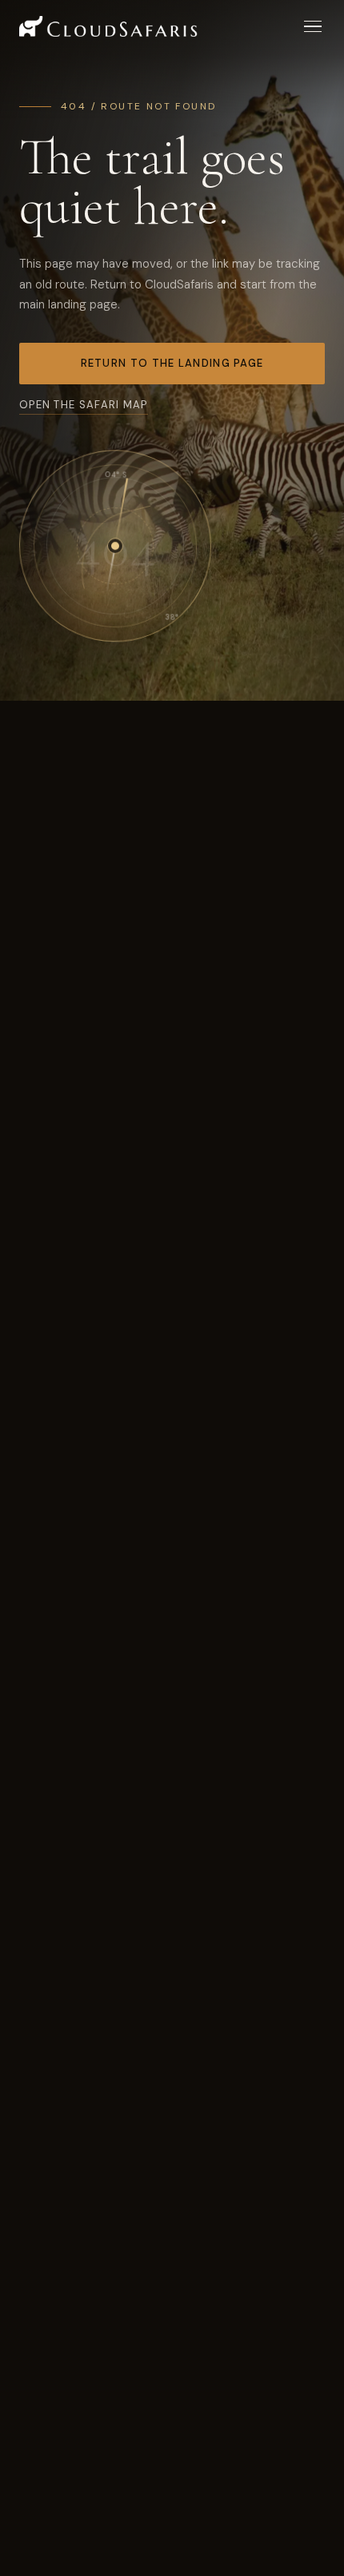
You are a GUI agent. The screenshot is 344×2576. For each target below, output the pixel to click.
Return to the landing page (172, 363)
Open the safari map (84, 405)
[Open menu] (313, 27)
